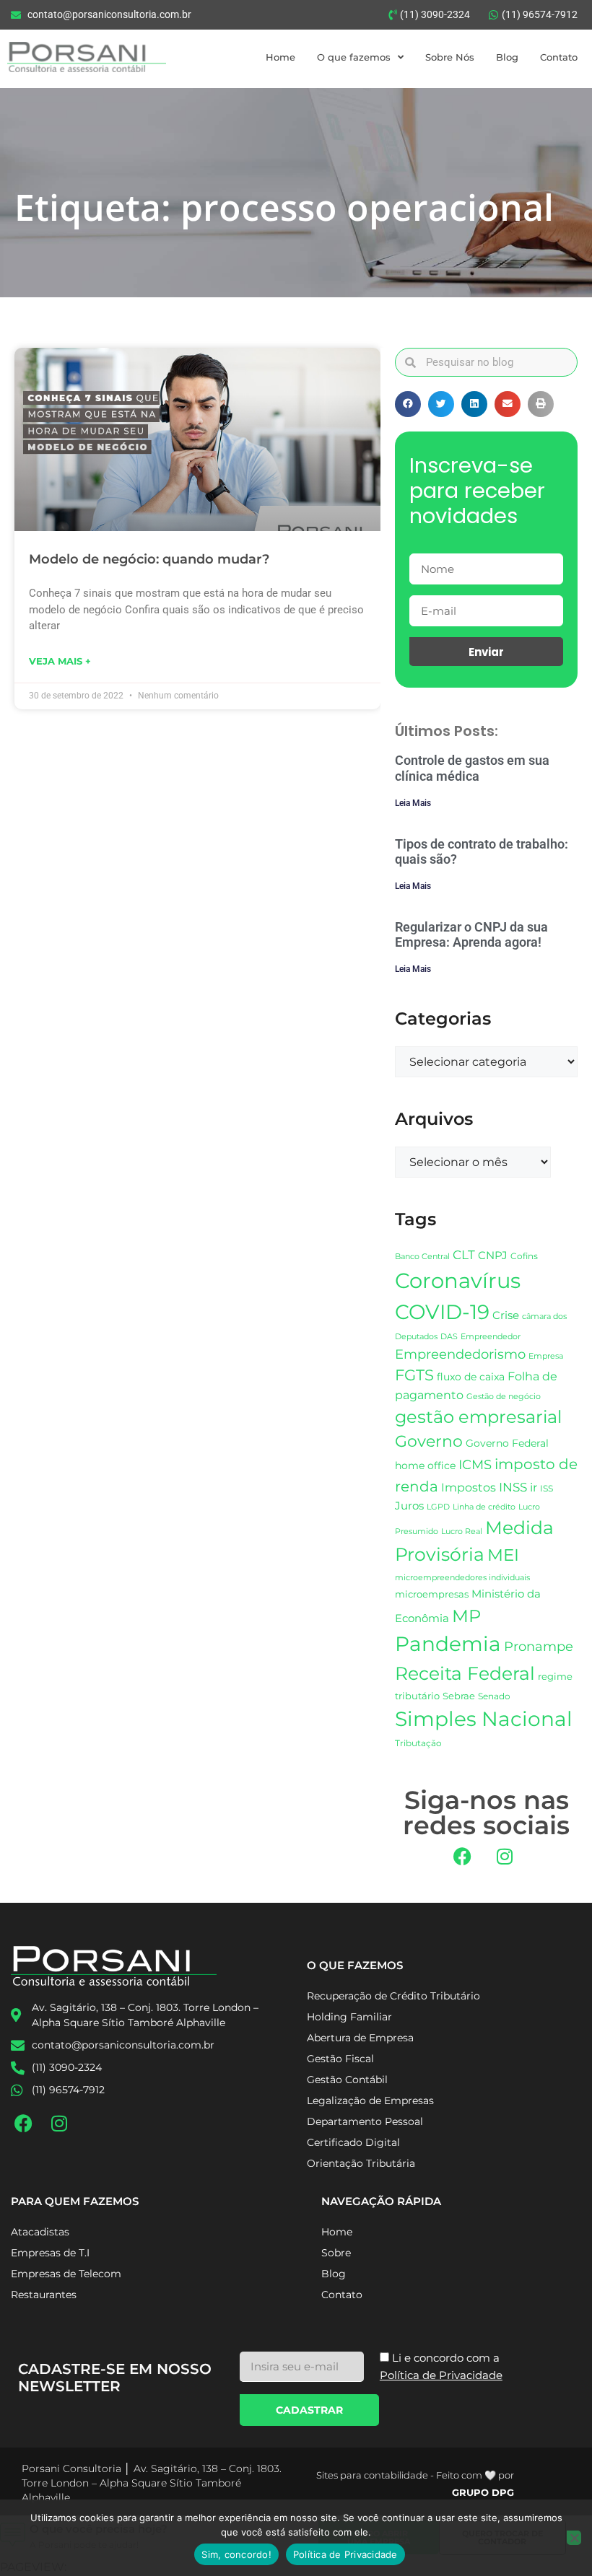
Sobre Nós (450, 57)
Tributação (418, 1743)
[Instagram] (505, 1856)
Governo (429, 1441)
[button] (408, 404)
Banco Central (422, 1256)
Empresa (546, 1356)
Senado (494, 1696)
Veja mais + (60, 661)
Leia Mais (413, 803)
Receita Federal (465, 1673)
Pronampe (539, 1646)
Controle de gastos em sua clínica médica (472, 768)
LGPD (438, 1507)
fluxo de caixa (471, 1377)
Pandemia (448, 1644)
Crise (506, 1315)
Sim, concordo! (236, 2554)
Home (280, 57)
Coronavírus (458, 1280)
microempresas (432, 1594)
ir (534, 1488)
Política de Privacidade (345, 2554)
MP (466, 1616)
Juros (409, 1506)
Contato (559, 57)
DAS (449, 1336)
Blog (507, 57)
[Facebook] (462, 1856)
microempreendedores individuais (462, 1577)
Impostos (469, 1488)
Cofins (524, 1256)
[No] (574, 2538)
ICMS (475, 1464)
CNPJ (493, 1255)
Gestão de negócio (504, 1396)
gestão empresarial (478, 1417)
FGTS (414, 1375)
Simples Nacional (484, 1719)
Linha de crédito (484, 1507)
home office (425, 1466)
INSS (513, 1487)
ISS (547, 1488)
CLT (464, 1255)
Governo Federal (507, 1443)
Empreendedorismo (460, 1354)
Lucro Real (462, 1532)
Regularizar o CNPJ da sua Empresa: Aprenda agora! (471, 935)
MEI (503, 1555)
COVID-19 (442, 1312)
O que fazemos (354, 57)
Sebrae (459, 1696)
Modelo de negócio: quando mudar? (149, 559)
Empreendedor (491, 1337)
